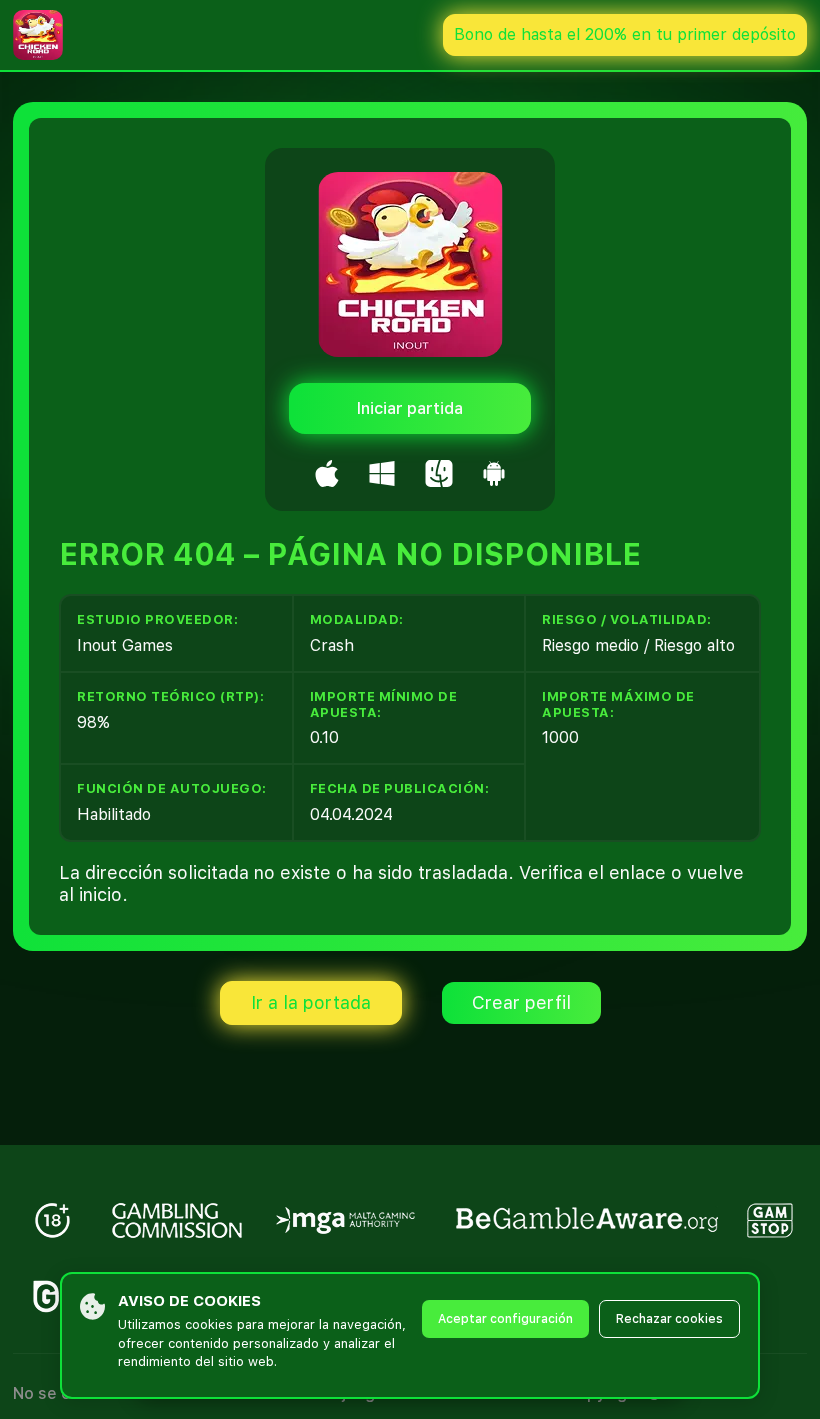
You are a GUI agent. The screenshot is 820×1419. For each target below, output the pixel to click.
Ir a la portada (311, 1002)
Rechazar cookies (669, 1319)
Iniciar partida (410, 408)
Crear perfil (521, 1002)
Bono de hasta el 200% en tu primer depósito (625, 34)
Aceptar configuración (505, 1319)
